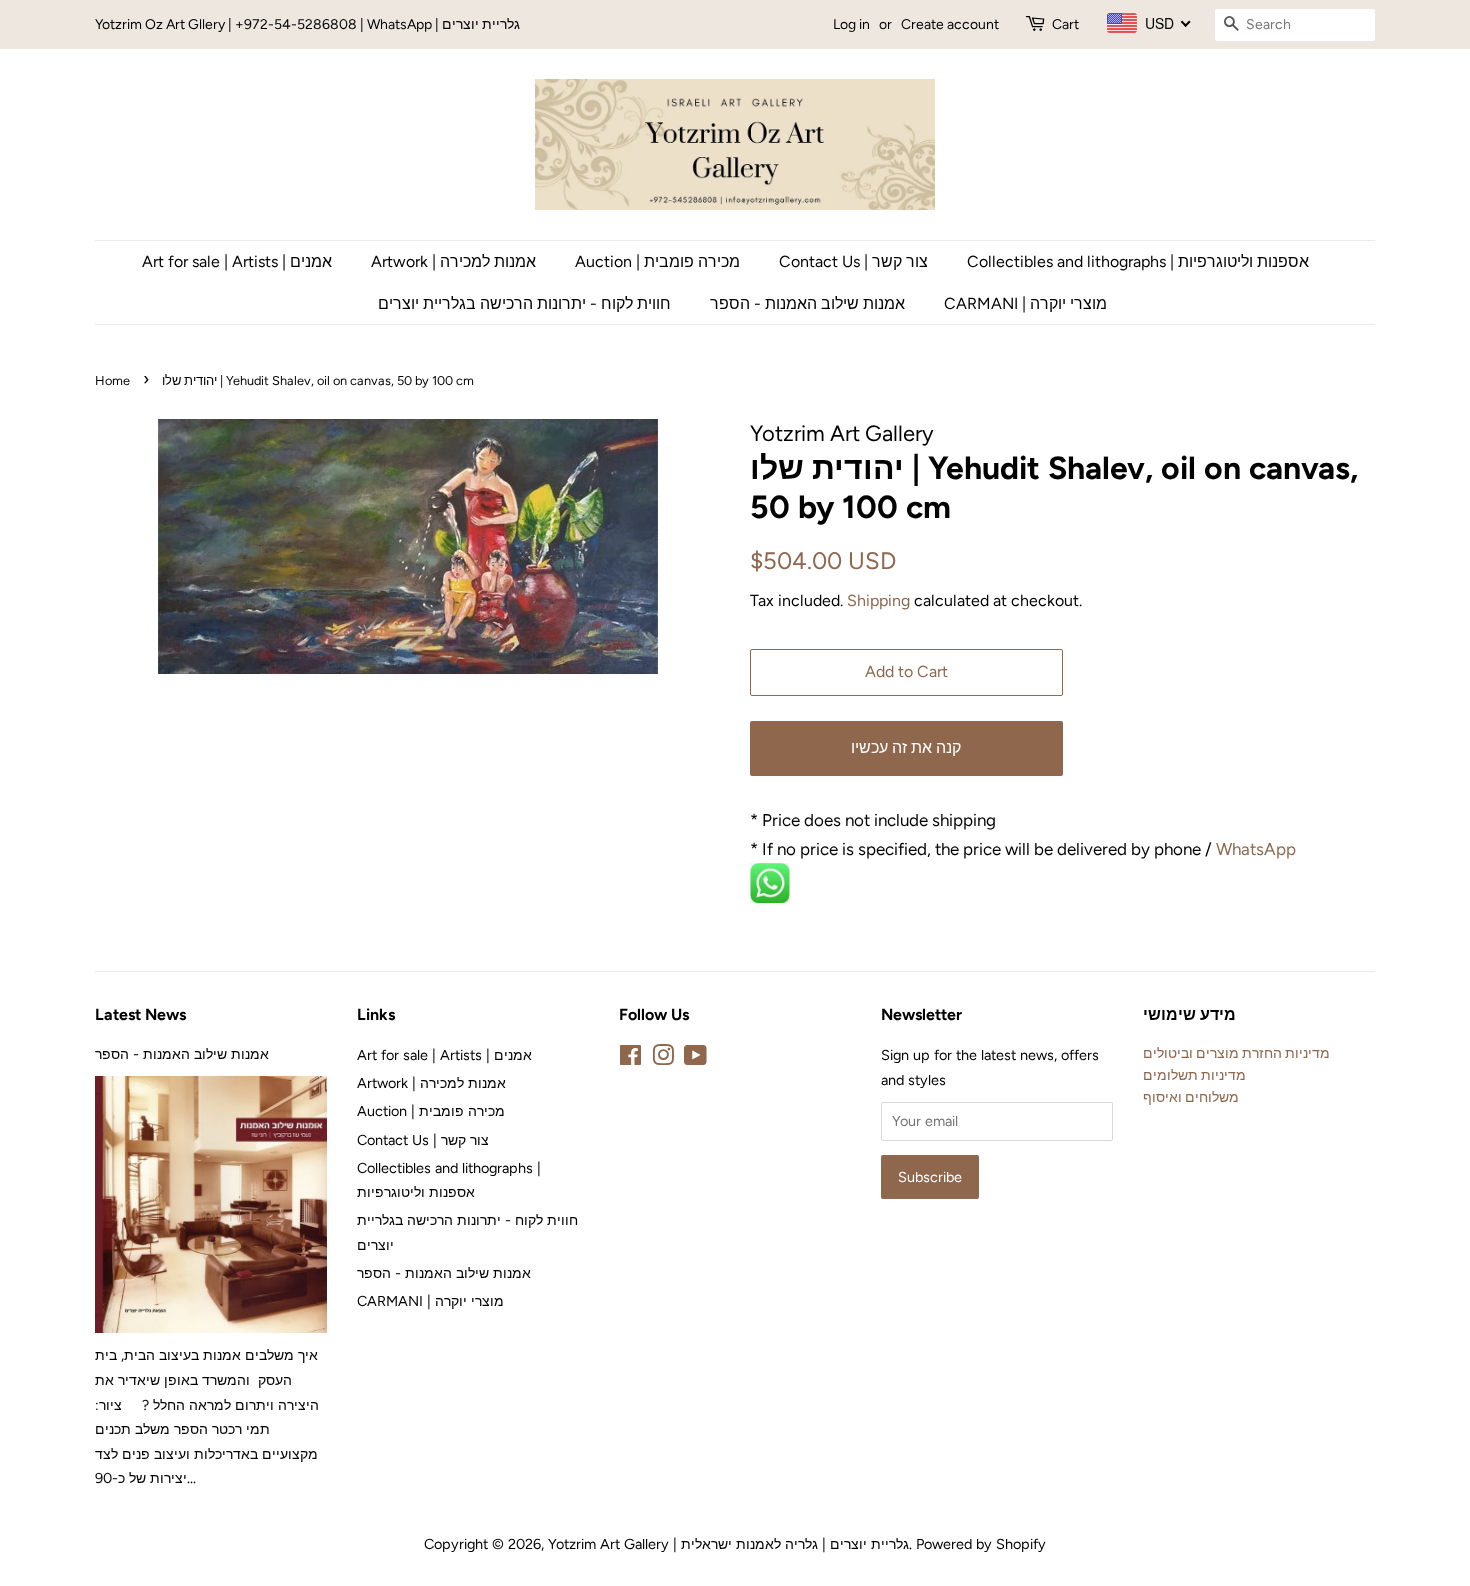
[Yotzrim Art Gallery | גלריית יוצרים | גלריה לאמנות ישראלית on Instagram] (663, 1059)
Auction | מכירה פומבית (657, 261)
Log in (851, 24)
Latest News (140, 1014)
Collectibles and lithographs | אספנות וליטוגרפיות (1138, 261)
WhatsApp (1258, 849)
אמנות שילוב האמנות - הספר (807, 303)
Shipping (878, 600)
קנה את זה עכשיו (906, 747)
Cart (1065, 24)
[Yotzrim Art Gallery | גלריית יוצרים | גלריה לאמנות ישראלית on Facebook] (630, 1059)
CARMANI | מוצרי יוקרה (1025, 303)
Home (112, 380)
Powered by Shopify (981, 1544)
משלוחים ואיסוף (1191, 1097)
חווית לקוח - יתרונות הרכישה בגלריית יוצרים (524, 303)
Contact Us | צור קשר (853, 261)
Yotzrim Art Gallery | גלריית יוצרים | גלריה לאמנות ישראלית (728, 1544)
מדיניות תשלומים (1194, 1075)
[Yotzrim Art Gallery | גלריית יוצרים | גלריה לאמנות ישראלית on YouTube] (695, 1059)
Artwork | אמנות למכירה (453, 261)
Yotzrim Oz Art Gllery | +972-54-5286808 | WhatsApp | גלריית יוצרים (307, 24)
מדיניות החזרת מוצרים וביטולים (1236, 1053)
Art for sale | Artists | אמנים (237, 261)
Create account (950, 24)
